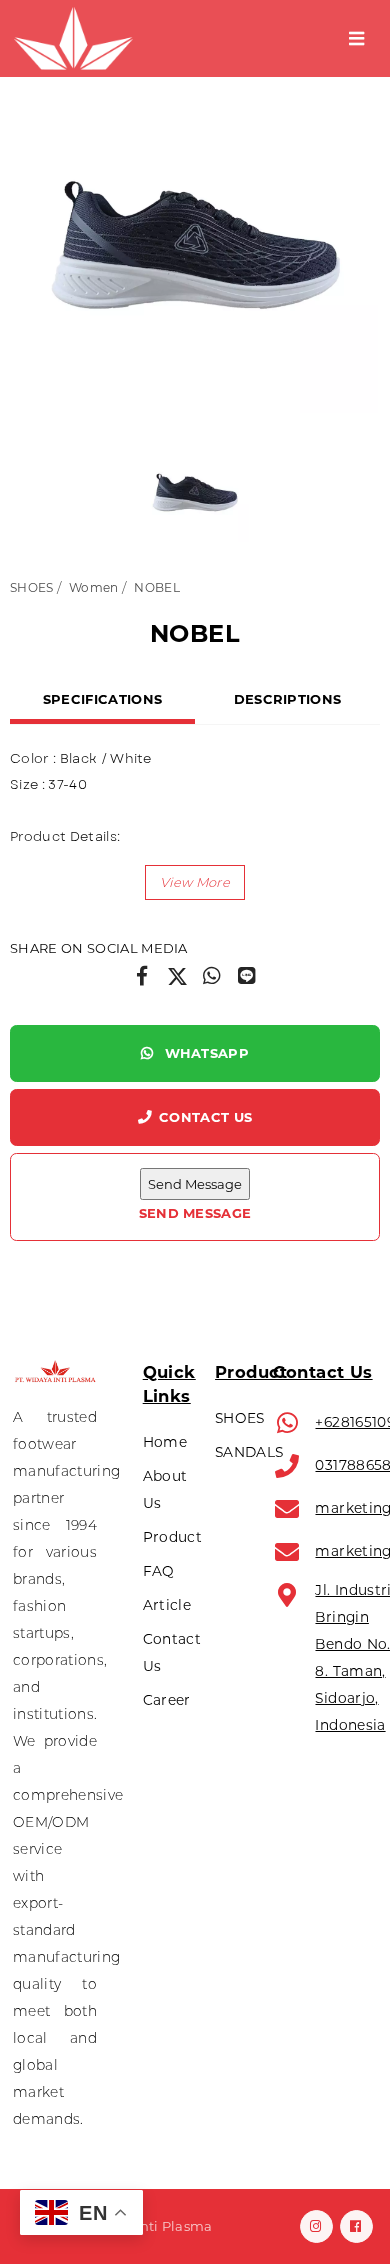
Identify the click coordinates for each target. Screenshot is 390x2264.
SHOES (32, 587)
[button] (195, 882)
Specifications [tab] (103, 699)
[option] (195, 230)
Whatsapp (204, 1053)
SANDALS (249, 1452)
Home (165, 1442)
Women (94, 587)
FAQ (159, 1571)
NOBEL (157, 587)
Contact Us (205, 1117)
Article (167, 1605)
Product (172, 1537)
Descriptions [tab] (288, 699)
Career (167, 1700)
